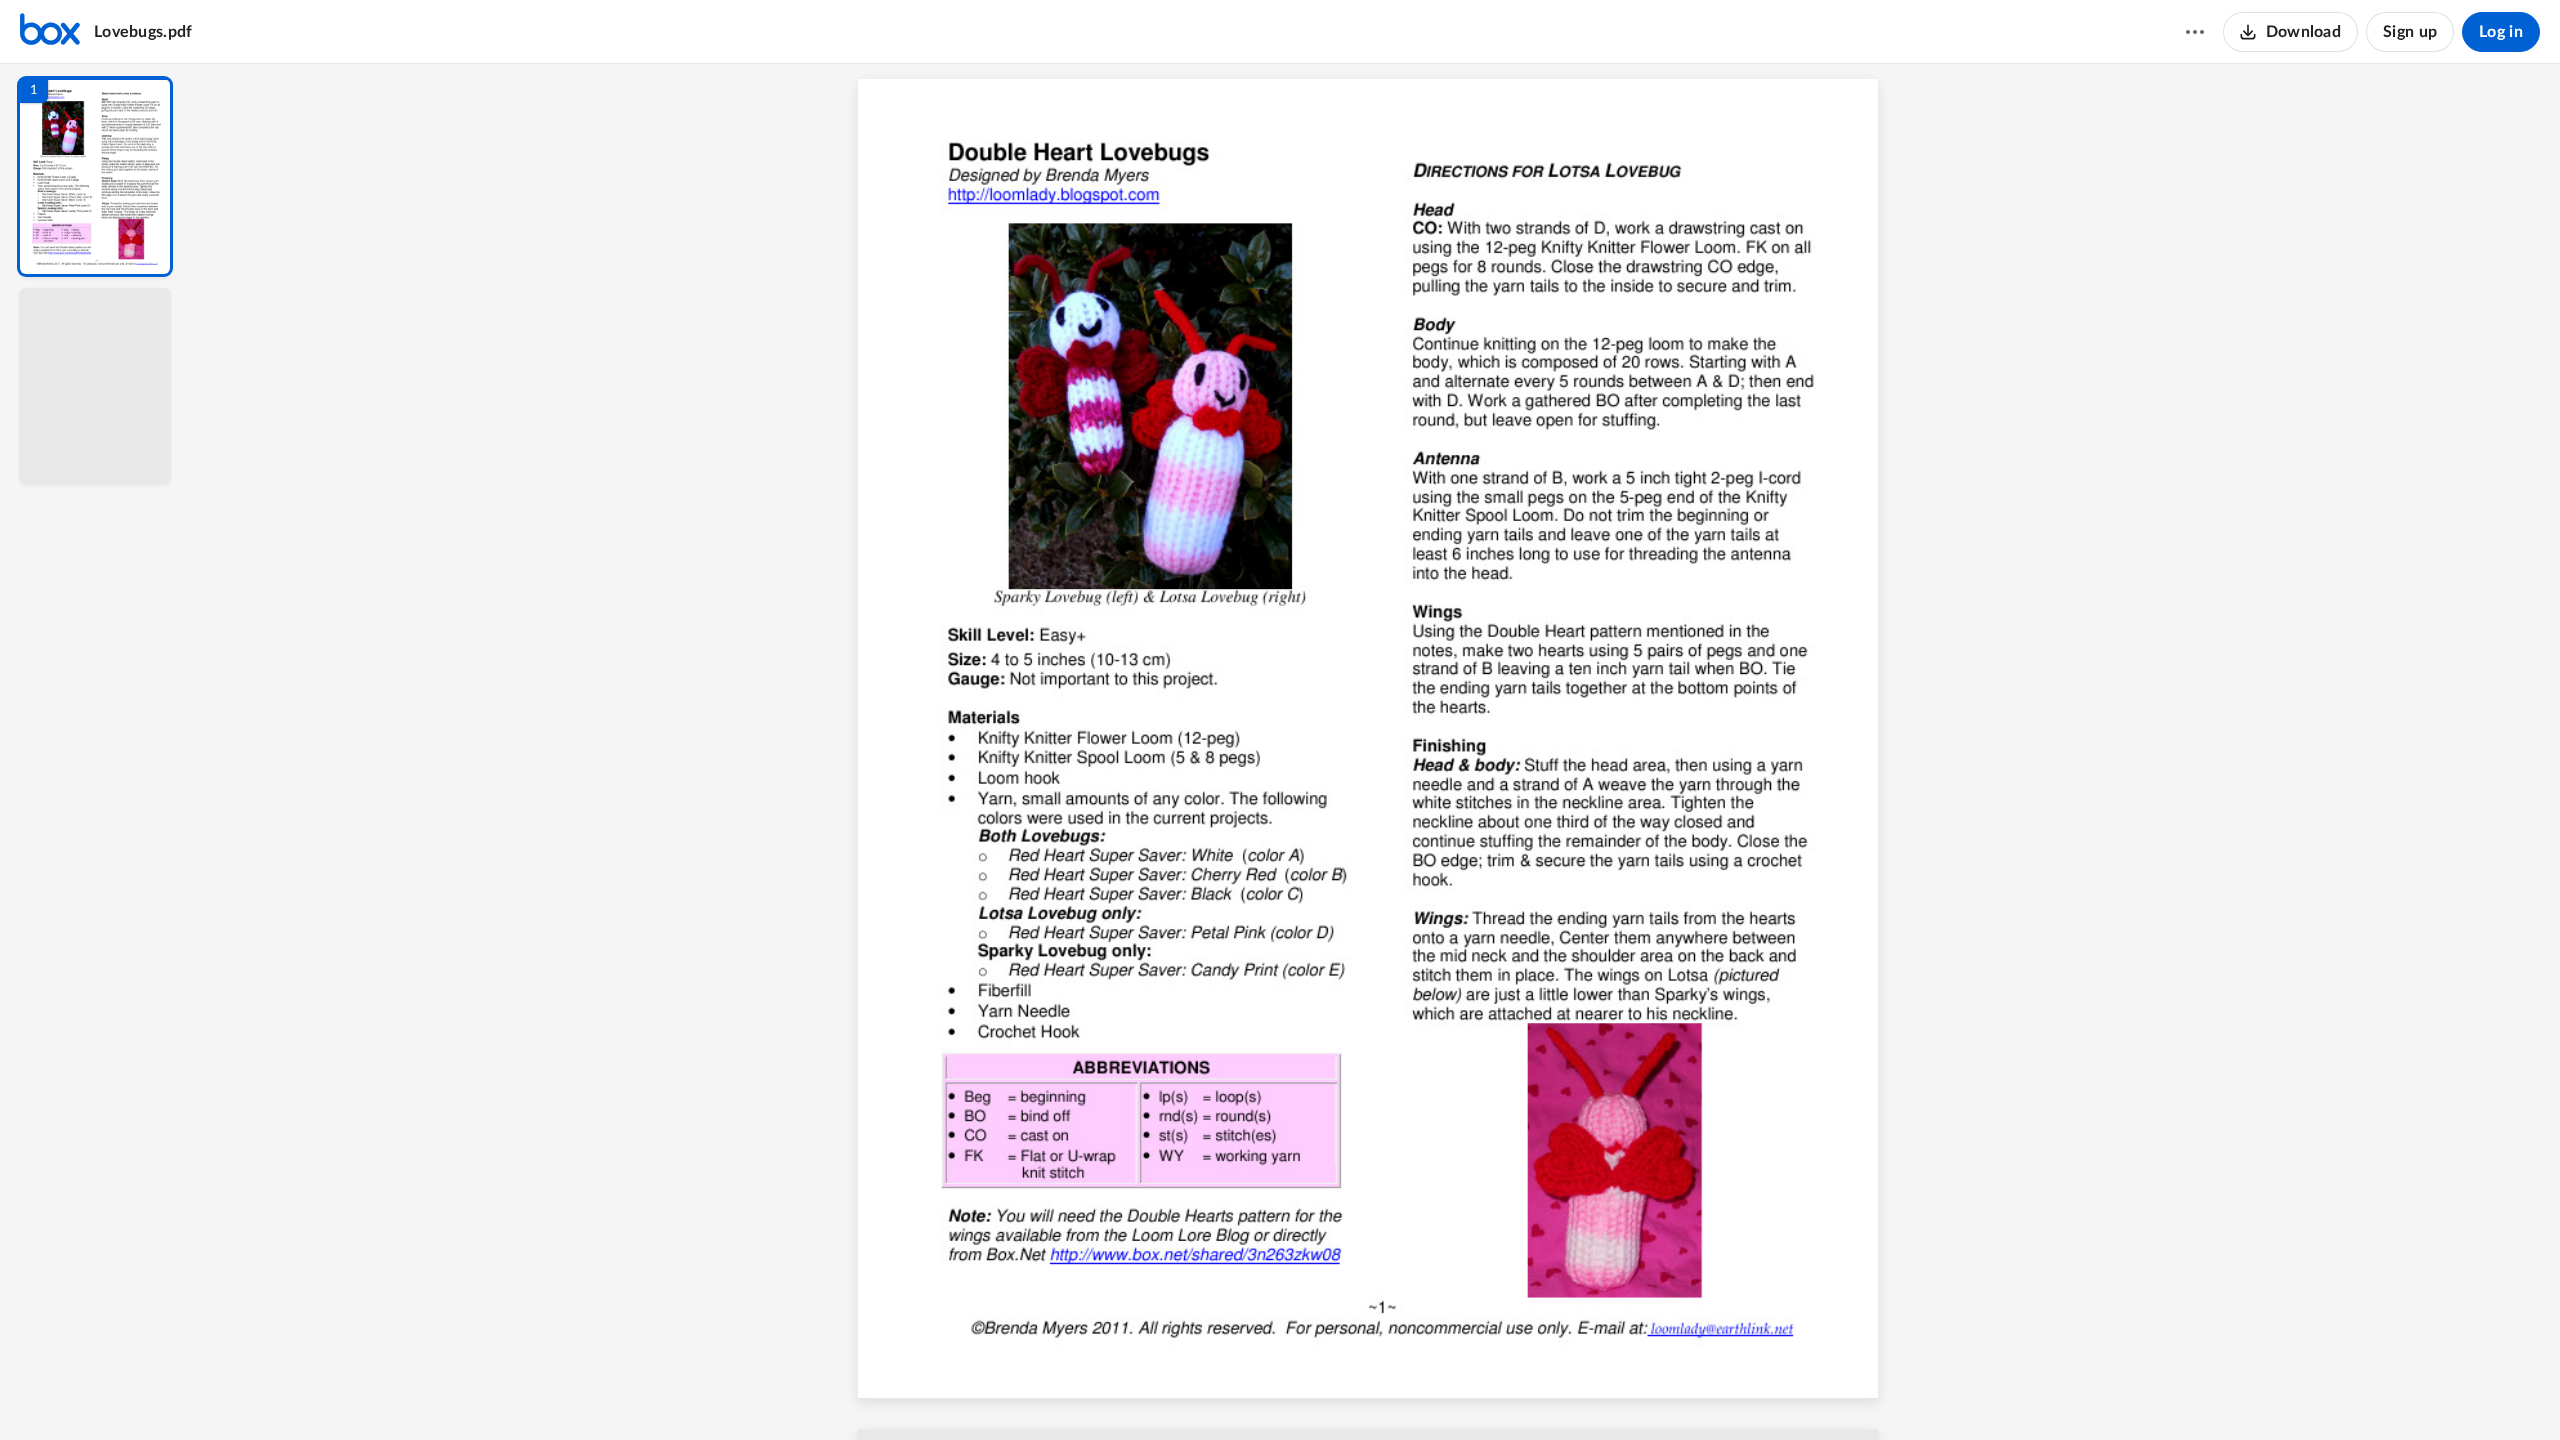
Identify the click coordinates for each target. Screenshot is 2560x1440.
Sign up (2410, 32)
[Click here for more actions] (2195, 32)
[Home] (50, 32)
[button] (95, 176)
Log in (2501, 32)
